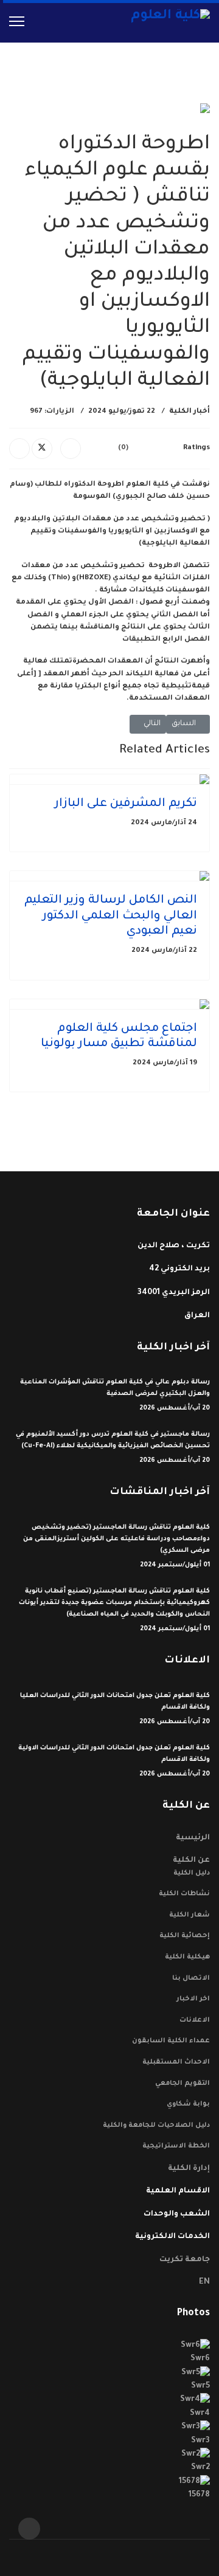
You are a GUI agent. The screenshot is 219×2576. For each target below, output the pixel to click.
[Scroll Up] (29, 2529)
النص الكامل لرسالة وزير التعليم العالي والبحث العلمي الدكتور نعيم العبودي (111, 917)
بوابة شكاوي (188, 2104)
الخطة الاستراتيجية (176, 2146)
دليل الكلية (192, 1873)
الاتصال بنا (191, 1978)
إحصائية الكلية (185, 1936)
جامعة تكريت (185, 2260)
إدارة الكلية (189, 2169)
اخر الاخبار (193, 1999)
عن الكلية (191, 1861)
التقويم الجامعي (182, 2084)
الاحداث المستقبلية (176, 2062)
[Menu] (17, 21)
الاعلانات (195, 2020)
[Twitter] (42, 449)
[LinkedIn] (19, 449)
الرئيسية (193, 1838)
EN (204, 2282)
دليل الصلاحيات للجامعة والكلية (156, 2126)
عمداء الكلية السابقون (171, 2041)
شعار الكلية (189, 1915)
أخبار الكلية (189, 412)
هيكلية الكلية (187, 1957)
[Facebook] (71, 449)
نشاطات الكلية (184, 1894)
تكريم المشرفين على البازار (126, 804)
